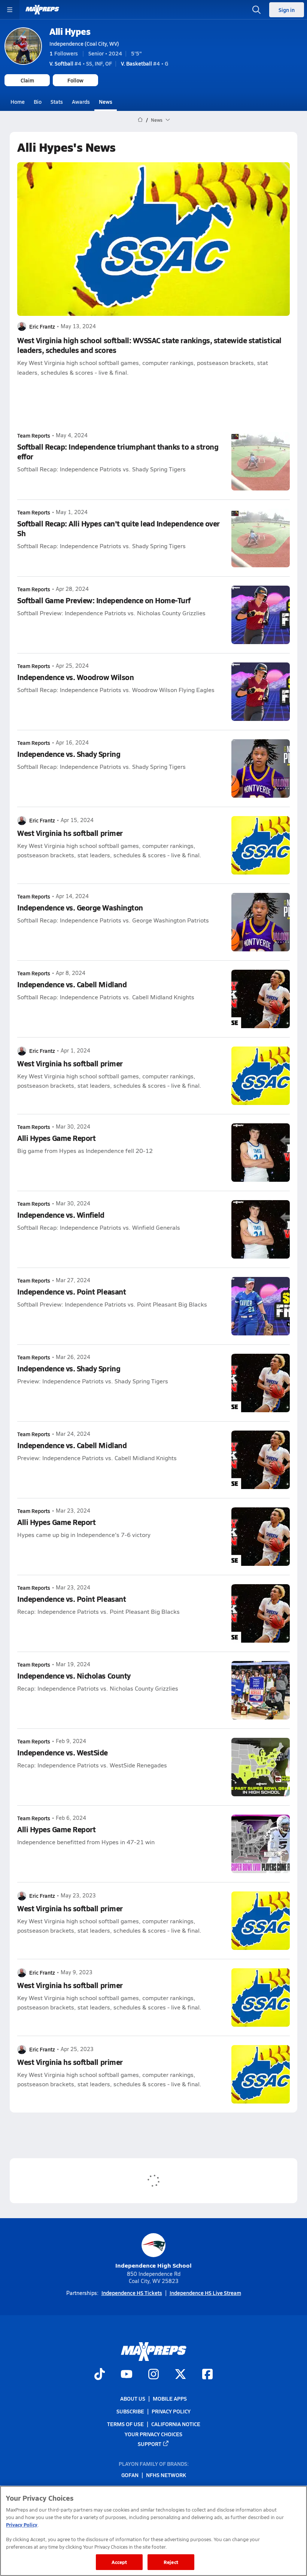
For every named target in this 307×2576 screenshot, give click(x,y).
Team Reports (34, 435)
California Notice (176, 2424)
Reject (171, 2562)
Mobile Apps (170, 2398)
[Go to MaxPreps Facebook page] (207, 2375)
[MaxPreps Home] (42, 10)
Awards (81, 102)
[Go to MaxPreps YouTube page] (127, 2375)
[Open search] (256, 10)
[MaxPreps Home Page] (140, 120)
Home (18, 102)
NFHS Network (166, 2475)
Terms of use (125, 2424)
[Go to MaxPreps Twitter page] (180, 2375)
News (106, 102)
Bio (38, 102)
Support (150, 2444)
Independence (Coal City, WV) (84, 43)
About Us (133, 2398)
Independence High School (153, 2265)
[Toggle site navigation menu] (10, 10)
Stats (57, 102)
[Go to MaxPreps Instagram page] (153, 2375)
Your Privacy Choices (153, 2434)
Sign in (287, 10)
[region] (153, 2531)
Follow (75, 80)
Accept (119, 2562)
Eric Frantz (42, 326)
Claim (27, 80)
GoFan (130, 2475)
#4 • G (145, 63)
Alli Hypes (70, 31)
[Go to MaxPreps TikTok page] (100, 2375)
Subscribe (130, 2411)
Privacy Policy (171, 2411)
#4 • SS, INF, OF (81, 63)
